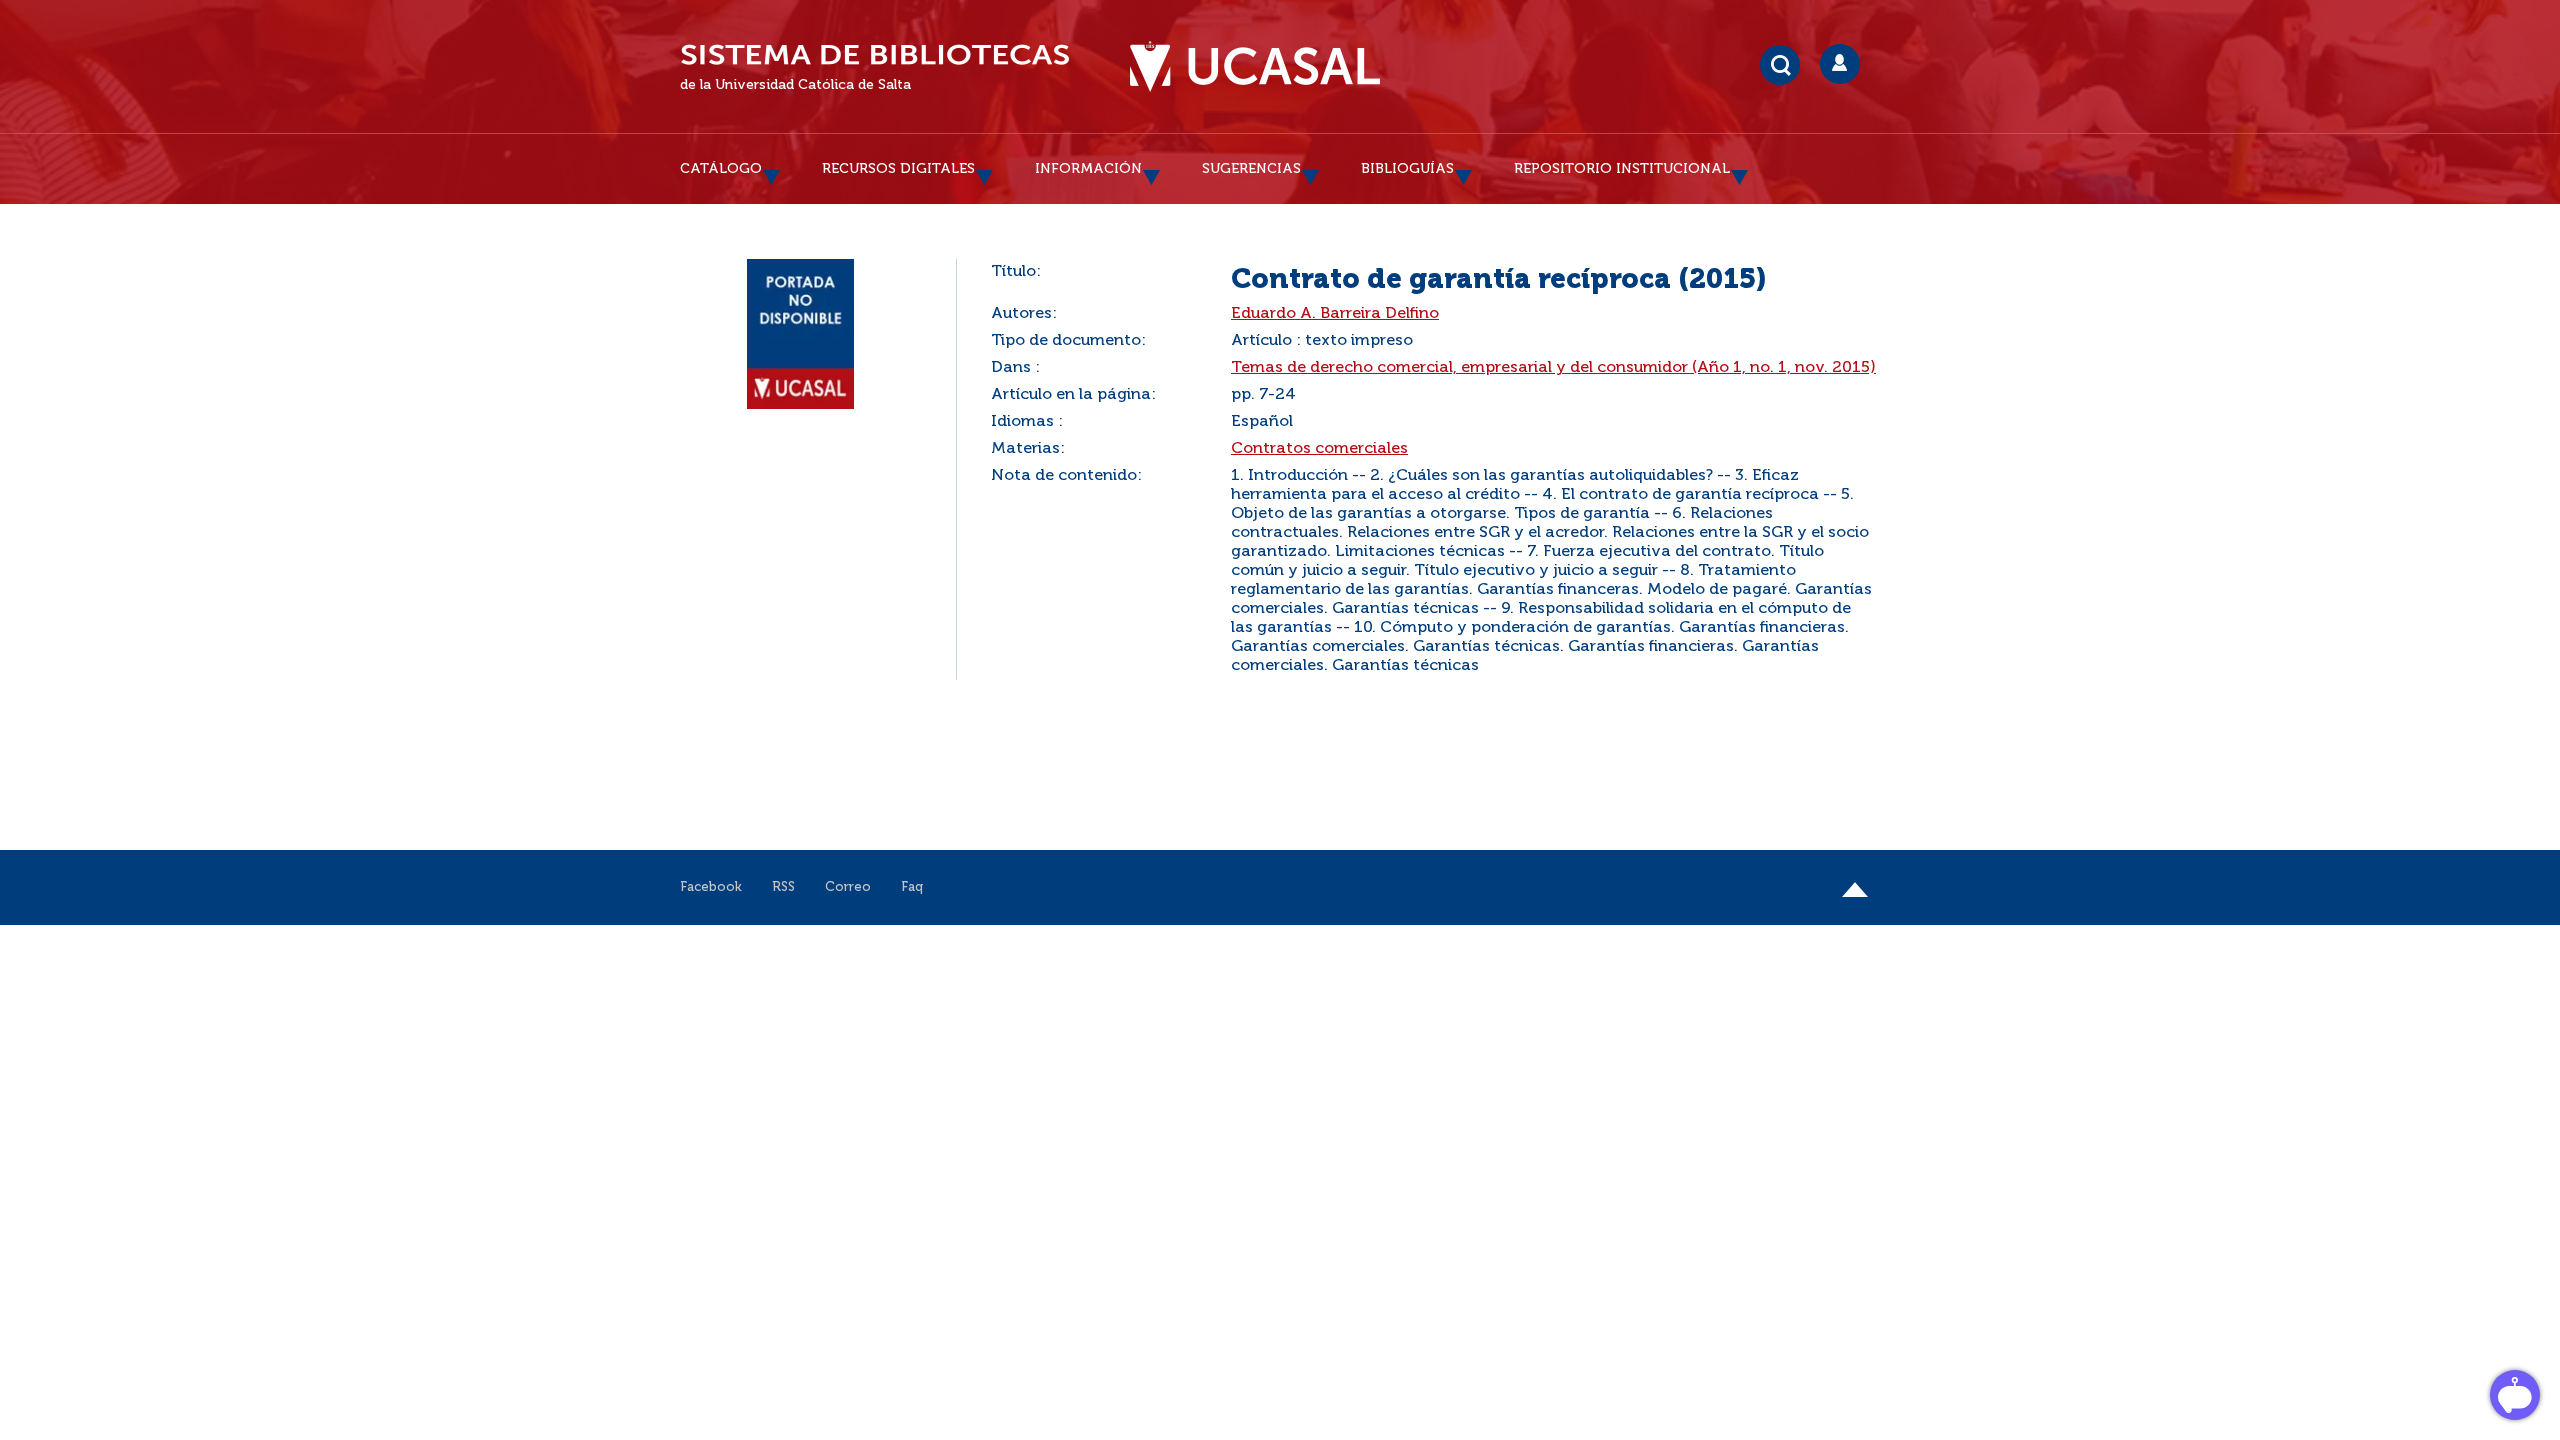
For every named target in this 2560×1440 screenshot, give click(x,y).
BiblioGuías (1407, 169)
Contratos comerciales (1319, 449)
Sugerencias (1251, 169)
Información (1088, 169)
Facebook (711, 887)
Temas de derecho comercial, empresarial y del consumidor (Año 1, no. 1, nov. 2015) (1553, 368)
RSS (783, 887)
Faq (912, 887)
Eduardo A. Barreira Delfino (1335, 314)
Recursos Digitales (898, 169)
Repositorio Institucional (1622, 169)
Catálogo (721, 169)
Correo (848, 887)
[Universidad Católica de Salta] (1255, 67)
